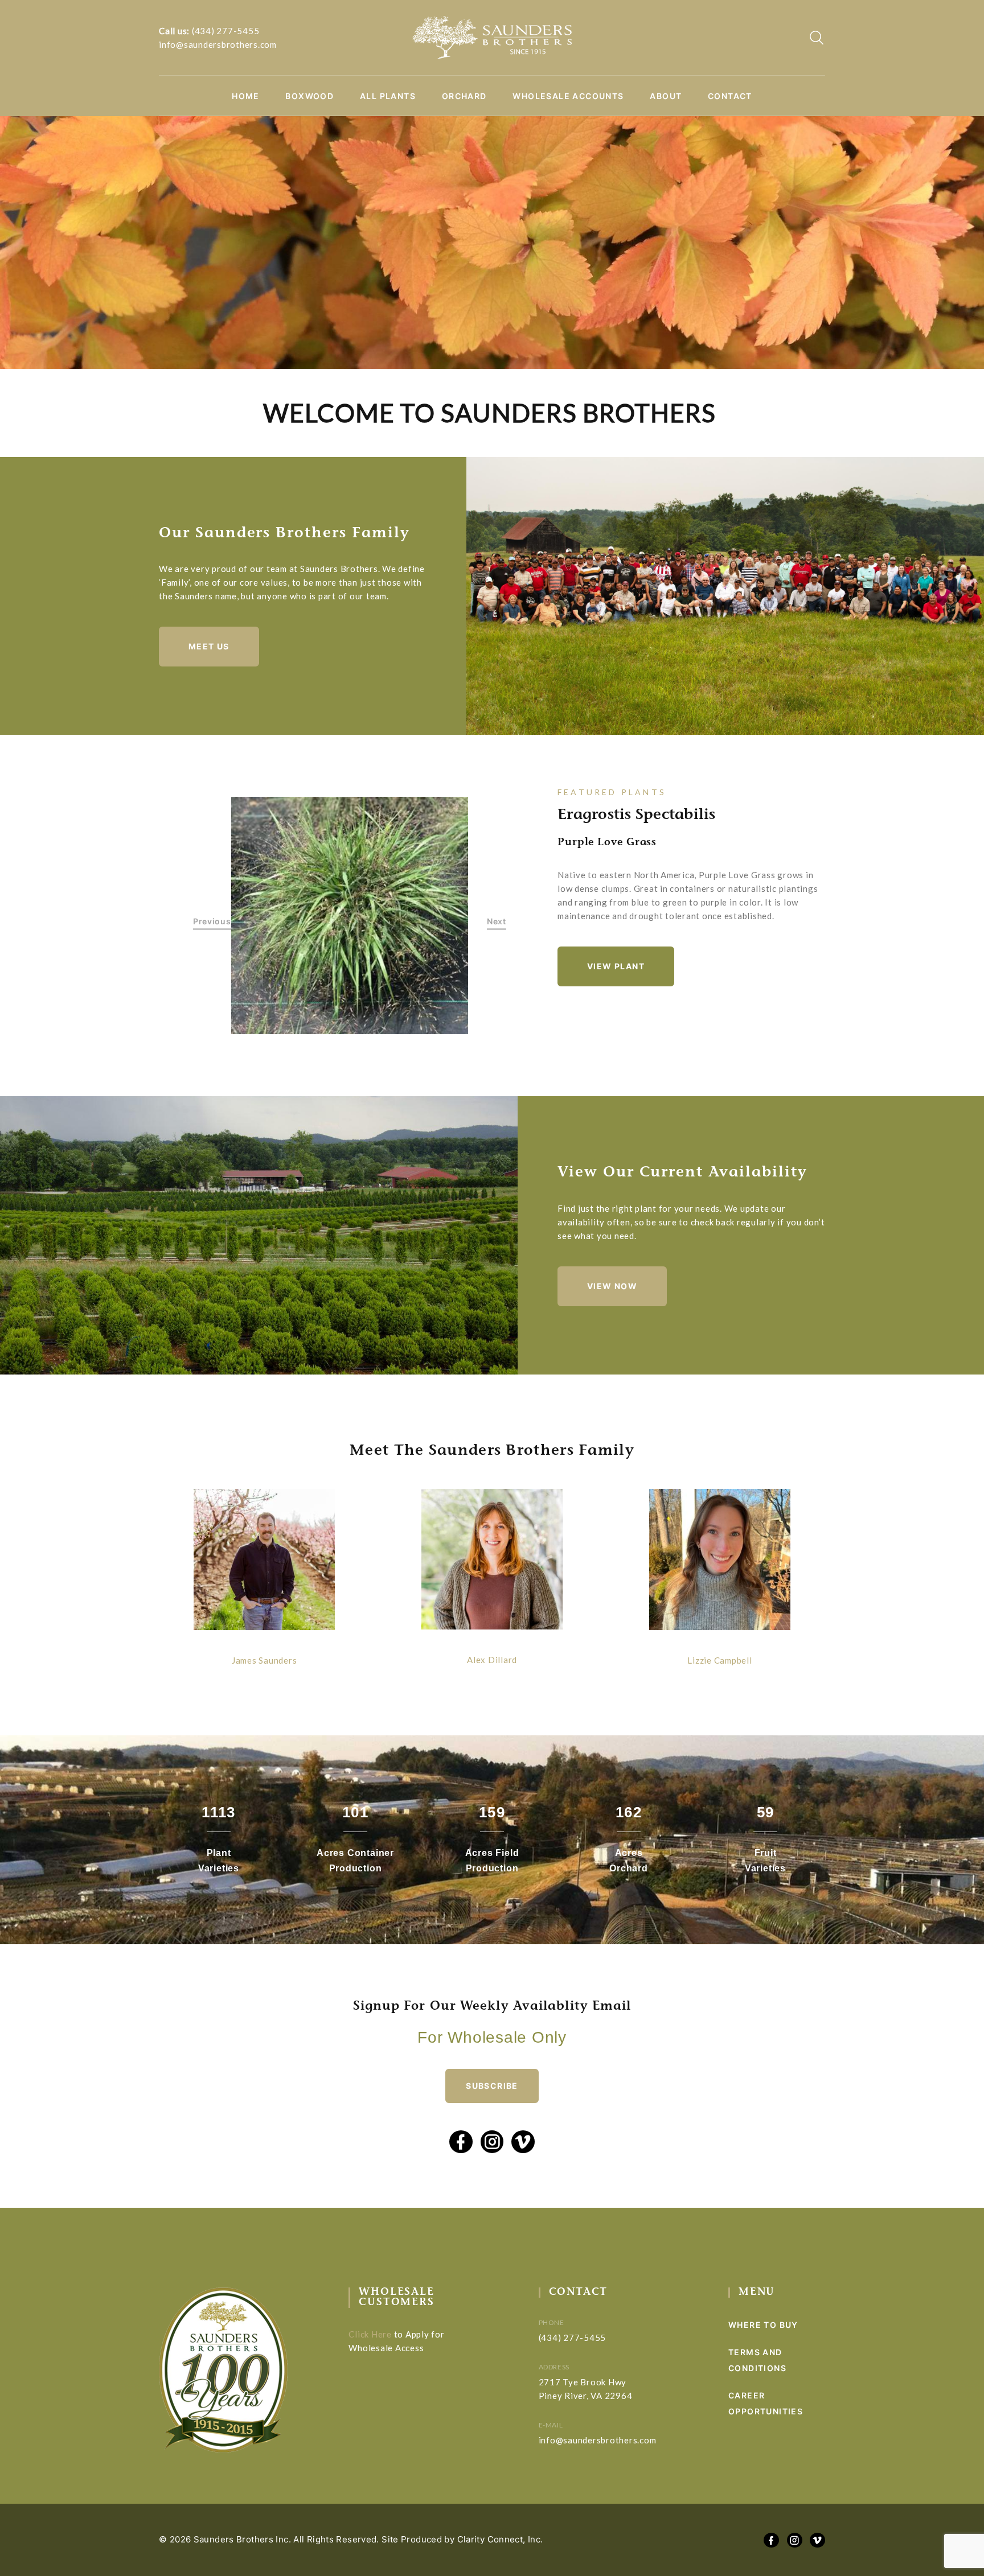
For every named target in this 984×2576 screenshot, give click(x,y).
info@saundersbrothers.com (218, 44)
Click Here (370, 2334)
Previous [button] (212, 922)
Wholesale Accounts (568, 96)
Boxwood (309, 96)
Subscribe (492, 2086)
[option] (350, 915)
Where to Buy (763, 2325)
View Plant (616, 966)
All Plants (388, 96)
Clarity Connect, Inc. (500, 2539)
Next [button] (497, 922)
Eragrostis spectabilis (637, 816)
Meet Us (209, 646)
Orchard (464, 96)
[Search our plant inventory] (817, 38)
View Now (612, 1286)
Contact (730, 96)
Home (246, 96)
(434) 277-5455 (226, 31)
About (666, 96)
